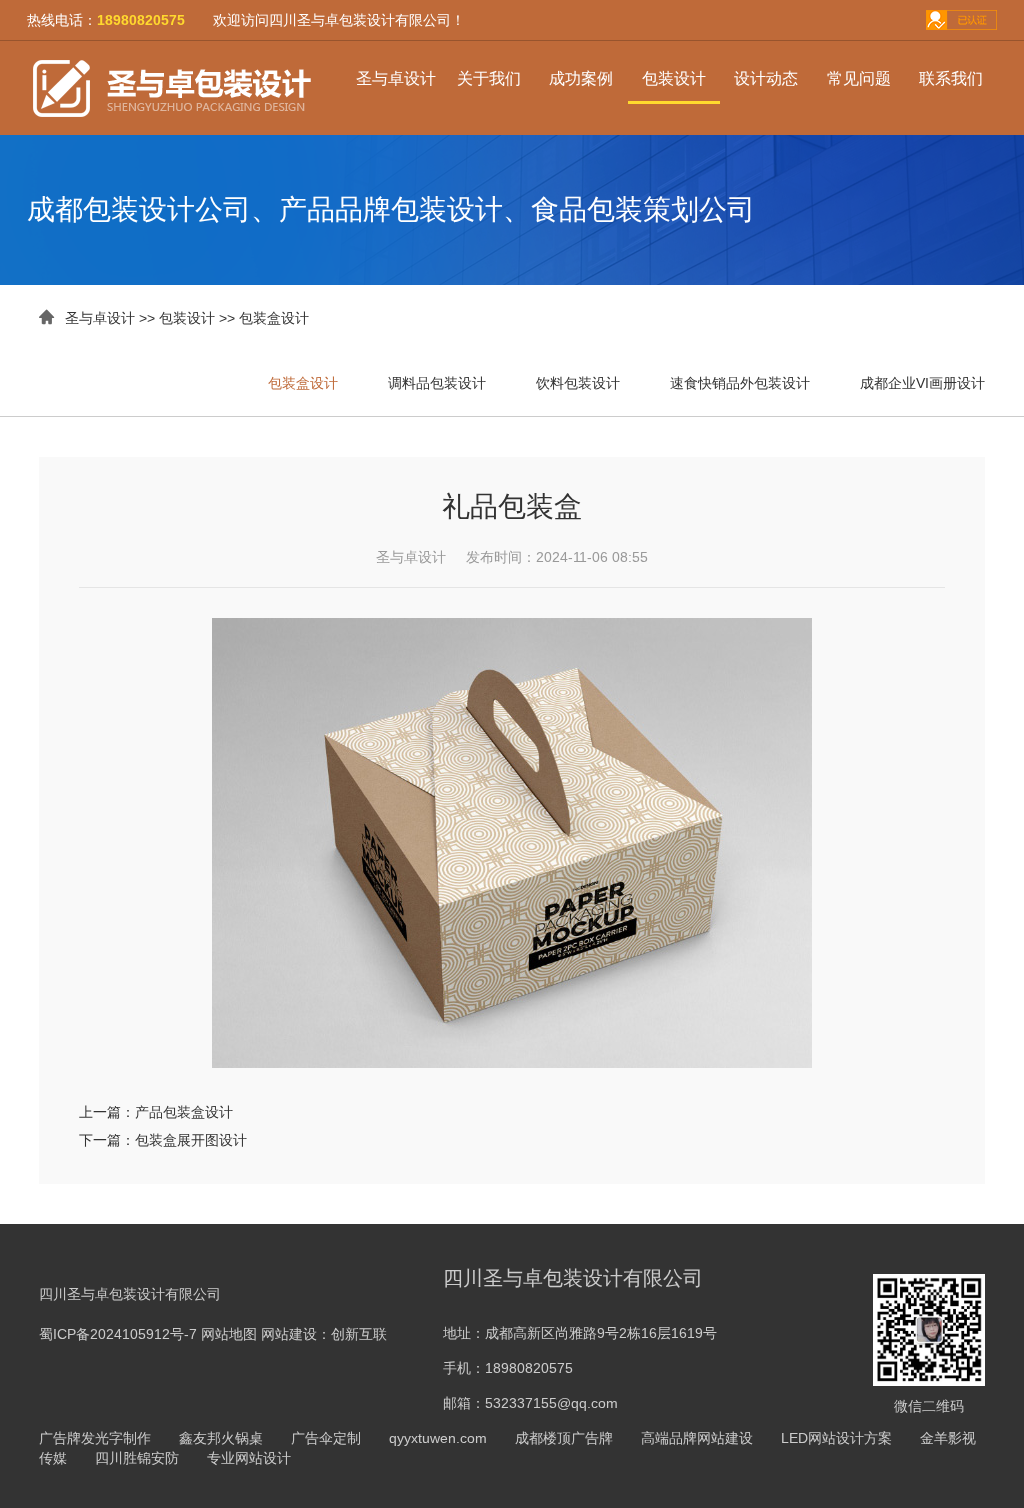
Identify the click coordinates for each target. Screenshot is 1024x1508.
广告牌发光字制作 (95, 1438)
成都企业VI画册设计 (922, 383)
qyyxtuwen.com (438, 1438)
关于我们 (489, 78)
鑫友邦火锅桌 (221, 1438)
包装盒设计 (274, 318)
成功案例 (581, 78)
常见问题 (859, 78)
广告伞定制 (326, 1438)
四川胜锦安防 (137, 1458)
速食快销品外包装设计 (740, 383)
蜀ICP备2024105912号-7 (118, 1334)
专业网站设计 (249, 1458)
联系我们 (951, 78)
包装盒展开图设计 (191, 1140)
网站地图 (229, 1334)
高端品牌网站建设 (697, 1438)
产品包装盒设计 (184, 1112)
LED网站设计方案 (836, 1438)
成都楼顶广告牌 (564, 1438)
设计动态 (766, 78)
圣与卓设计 (396, 78)
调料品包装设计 (437, 383)
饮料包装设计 (578, 383)
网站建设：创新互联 (324, 1334)
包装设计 (674, 78)
